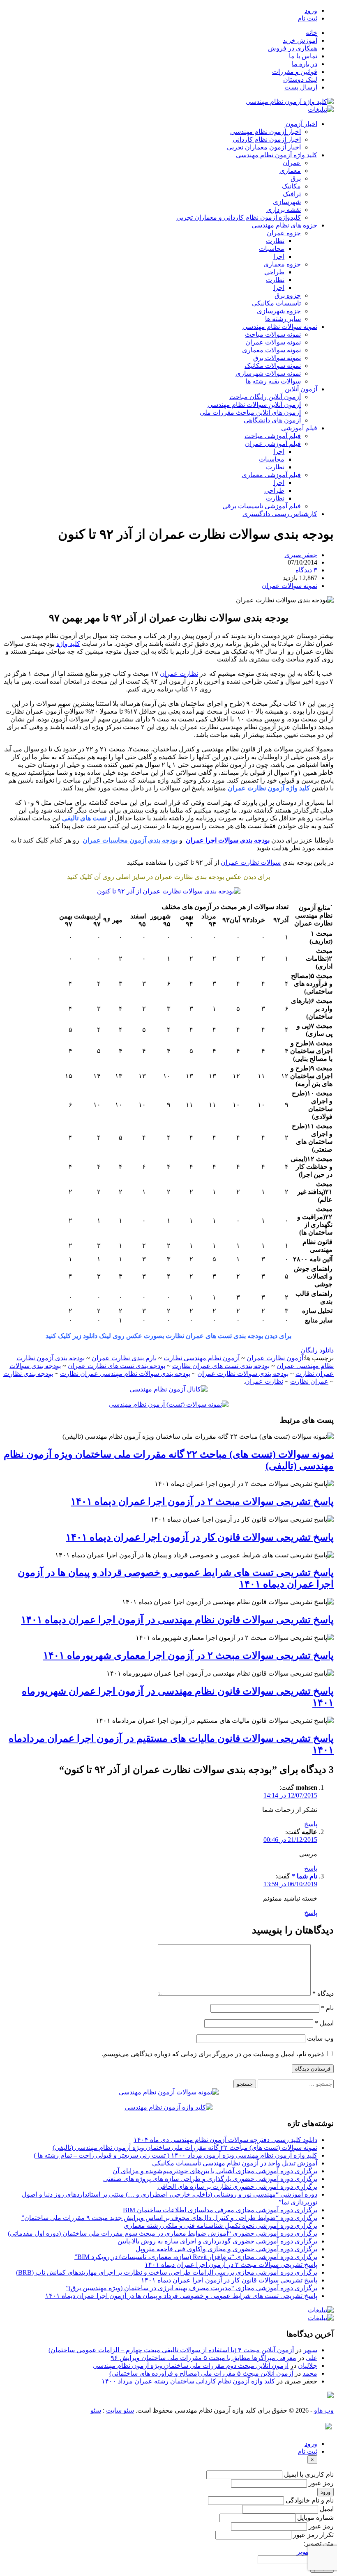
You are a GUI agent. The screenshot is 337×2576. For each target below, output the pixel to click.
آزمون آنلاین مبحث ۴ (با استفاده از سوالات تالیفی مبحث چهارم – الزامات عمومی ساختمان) (171, 2350)
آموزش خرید (300, 40)
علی (312, 2358)
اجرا (279, 256)
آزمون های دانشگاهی (272, 420)
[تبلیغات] (321, 109)
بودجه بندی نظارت (28, 1374)
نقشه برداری (284, 210)
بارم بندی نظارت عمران (124, 1358)
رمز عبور (321, 2483)
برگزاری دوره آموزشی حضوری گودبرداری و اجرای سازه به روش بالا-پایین (217, 2241)
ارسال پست (301, 87)
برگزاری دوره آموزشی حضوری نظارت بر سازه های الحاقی (237, 2187)
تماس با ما (303, 56)
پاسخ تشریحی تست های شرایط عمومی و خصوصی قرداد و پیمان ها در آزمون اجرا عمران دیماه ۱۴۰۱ (181, 2296)
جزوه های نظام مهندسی (284, 225)
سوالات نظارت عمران (251, 862)
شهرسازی (287, 202)
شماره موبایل (315, 2517)
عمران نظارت (309, 1381)
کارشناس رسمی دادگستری (280, 514)
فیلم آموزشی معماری (271, 475)
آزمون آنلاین (301, 389)
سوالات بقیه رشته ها (273, 381)
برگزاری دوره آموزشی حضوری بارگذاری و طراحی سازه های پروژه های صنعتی (210, 2179)
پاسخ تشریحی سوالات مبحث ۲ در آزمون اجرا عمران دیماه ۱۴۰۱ (202, 1502)
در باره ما (305, 64)
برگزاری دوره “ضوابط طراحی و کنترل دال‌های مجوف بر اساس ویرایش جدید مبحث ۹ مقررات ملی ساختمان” (169, 2218)
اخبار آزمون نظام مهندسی (265, 132)
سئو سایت (120, 2410)
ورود (311, 10)
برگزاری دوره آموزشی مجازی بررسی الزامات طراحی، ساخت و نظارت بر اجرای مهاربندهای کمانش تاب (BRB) (167, 2272)
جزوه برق (288, 295)
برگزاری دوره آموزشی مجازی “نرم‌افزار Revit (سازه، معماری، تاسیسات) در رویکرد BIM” (196, 2257)
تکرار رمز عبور (313, 2535)
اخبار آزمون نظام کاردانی (267, 139)
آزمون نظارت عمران (275, 1358)
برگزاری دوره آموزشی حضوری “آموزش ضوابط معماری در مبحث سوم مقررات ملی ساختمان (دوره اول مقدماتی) (163, 2233)
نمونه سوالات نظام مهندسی (280, 327)
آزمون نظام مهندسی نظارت (202, 1358)
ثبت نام (307, 18)
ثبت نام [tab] (307, 2451)
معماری (290, 171)
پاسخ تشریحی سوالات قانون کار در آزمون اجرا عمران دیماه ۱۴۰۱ (200, 1537)
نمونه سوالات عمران (273, 342)
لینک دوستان (300, 79)
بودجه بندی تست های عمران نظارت (221, 1366)
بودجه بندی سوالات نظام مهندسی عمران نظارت (125, 1374)
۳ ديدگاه (306, 570)
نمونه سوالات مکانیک (273, 366)
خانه (312, 33)
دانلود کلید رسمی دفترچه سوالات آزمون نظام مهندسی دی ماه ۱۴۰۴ (225, 2140)
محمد (310, 2373)
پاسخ (311, 1824)
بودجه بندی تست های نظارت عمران (117, 1366)
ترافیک (292, 194)
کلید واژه (68, 644)
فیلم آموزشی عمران (273, 444)
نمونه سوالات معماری (271, 350)
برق (296, 178)
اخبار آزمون (301, 124)
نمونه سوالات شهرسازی (268, 373)
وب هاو (324, 2410)
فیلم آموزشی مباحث (273, 436)
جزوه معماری (282, 264)
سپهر (310, 2350)
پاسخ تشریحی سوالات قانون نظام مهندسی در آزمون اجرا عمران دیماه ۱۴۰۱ (177, 1620)
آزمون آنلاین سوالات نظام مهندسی (254, 405)
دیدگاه (323, 1994)
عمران (292, 163)
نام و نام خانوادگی (310, 2500)
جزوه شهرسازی (279, 311)
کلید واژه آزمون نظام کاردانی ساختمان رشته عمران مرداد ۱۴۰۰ (188, 2381)
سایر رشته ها (283, 319)
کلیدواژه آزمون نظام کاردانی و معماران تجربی (239, 217)
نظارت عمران (179, 674)
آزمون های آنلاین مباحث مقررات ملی (250, 412)
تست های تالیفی (84, 818)
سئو (96, 2410)
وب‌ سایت (320, 2038)
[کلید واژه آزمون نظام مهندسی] (290, 102)
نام (327, 2008)
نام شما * (305, 1876)
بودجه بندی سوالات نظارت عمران (243, 1374)
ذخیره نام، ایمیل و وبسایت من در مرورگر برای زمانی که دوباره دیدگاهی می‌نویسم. (213, 2054)
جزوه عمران (284, 233)
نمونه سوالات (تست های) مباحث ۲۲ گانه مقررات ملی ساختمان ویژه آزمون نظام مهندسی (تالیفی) (185, 2148)
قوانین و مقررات (295, 72)
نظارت (275, 241)
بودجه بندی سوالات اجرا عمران (228, 840)
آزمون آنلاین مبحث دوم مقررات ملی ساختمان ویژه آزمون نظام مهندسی (191, 2366)
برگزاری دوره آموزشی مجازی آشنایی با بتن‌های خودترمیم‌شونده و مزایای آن (215, 2171)
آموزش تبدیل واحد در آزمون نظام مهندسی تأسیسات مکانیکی (235, 2163)
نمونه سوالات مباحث (273, 334)
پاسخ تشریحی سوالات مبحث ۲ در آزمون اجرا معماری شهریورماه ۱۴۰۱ (188, 1655)
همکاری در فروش (293, 48)
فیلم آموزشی (299, 428)
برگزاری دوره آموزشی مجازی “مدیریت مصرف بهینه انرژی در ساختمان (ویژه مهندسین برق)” (192, 2288)
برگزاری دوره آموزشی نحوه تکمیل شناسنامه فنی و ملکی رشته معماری (220, 2226)
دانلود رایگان (317, 1350)
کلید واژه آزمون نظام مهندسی (277, 155)
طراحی (274, 272)
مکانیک (291, 186)
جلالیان (308, 2366)
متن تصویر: (319, 2543)
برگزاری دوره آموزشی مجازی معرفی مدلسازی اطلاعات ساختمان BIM (220, 2210)
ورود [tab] (311, 2444)
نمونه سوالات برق (277, 358)
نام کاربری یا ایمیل (309, 2474)
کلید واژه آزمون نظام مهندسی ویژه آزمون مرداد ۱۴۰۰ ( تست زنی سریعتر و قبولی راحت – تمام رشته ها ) (175, 2155)
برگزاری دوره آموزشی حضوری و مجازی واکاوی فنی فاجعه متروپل (226, 2249)
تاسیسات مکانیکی (276, 303)
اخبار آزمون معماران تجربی (264, 147)
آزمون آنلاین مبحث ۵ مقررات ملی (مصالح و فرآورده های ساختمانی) (201, 2373)
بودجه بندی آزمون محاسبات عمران (130, 840)
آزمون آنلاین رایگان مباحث (265, 397)
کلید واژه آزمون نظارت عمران (269, 788)
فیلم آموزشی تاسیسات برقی (262, 506)
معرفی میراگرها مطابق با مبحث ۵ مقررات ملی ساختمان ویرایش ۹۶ (203, 2358)
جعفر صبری (301, 555)
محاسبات (272, 249)
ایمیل (324, 2023)
